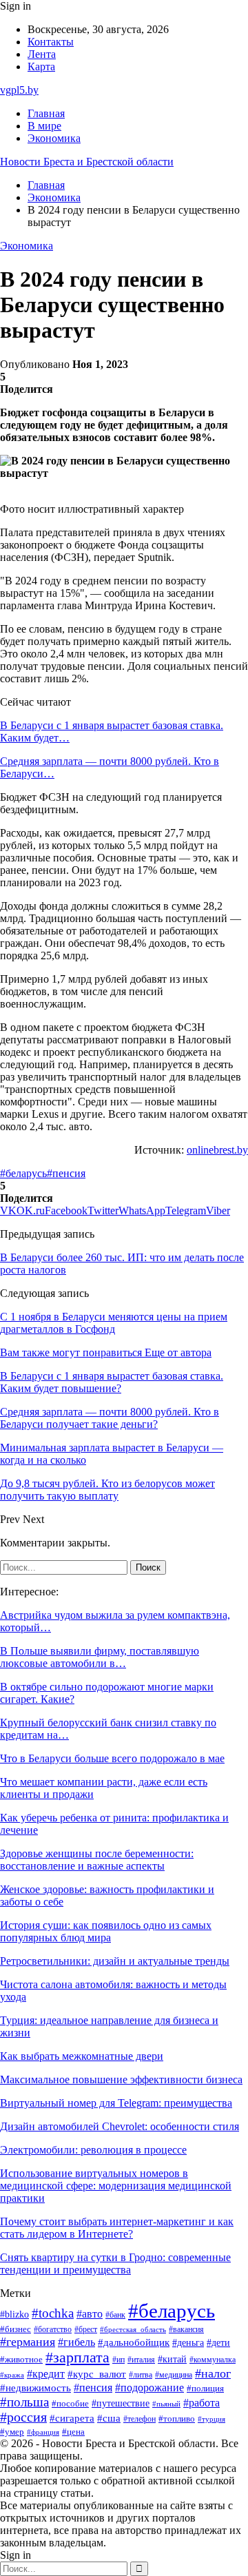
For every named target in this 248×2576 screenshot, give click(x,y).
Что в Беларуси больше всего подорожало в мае (112, 1758)
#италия (141, 2360)
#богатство (53, 2329)
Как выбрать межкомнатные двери (82, 2056)
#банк (115, 2315)
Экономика (54, 138)
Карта (41, 67)
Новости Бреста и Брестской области (87, 162)
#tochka (53, 2313)
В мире (44, 126)
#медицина (174, 2375)
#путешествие (121, 2403)
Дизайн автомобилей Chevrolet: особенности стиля (120, 2126)
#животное (21, 2360)
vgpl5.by (19, 90)
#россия (23, 2417)
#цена (73, 2432)
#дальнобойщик (134, 2342)
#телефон (139, 2419)
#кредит (46, 2374)
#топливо (177, 2419)
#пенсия (66, 1173)
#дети (218, 2342)
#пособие (70, 2403)
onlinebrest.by (217, 1150)
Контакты (51, 42)
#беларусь (23, 1173)
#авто (90, 2314)
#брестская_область (133, 2329)
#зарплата (77, 2358)
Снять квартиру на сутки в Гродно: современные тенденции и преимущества (115, 2263)
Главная (46, 113)
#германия (28, 2342)
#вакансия (186, 2329)
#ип (118, 2360)
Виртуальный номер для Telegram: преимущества (116, 2103)
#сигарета (72, 2418)
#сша (109, 2418)
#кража (12, 2375)
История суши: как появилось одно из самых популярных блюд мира (106, 1931)
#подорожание (149, 2388)
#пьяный (166, 2404)
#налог (213, 2373)
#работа (201, 2403)
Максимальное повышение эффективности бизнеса (121, 2079)
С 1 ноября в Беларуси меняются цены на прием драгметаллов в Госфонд (114, 1323)
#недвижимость (35, 2388)
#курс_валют (97, 2374)
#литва (141, 2375)
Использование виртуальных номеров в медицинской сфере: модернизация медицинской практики (116, 2186)
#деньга (188, 2343)
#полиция (205, 2389)
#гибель (76, 2342)
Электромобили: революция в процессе (93, 2150)
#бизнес (15, 2329)
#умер (12, 2432)
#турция (211, 2419)
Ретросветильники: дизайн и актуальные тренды (115, 1961)
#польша (24, 2402)
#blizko (14, 2314)
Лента (42, 54)
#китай (172, 2359)
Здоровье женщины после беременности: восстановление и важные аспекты (97, 1860)
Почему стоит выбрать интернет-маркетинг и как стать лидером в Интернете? (117, 2228)
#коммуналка (213, 2360)
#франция (43, 2432)
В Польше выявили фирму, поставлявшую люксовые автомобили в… (100, 1657)
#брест (86, 2330)
